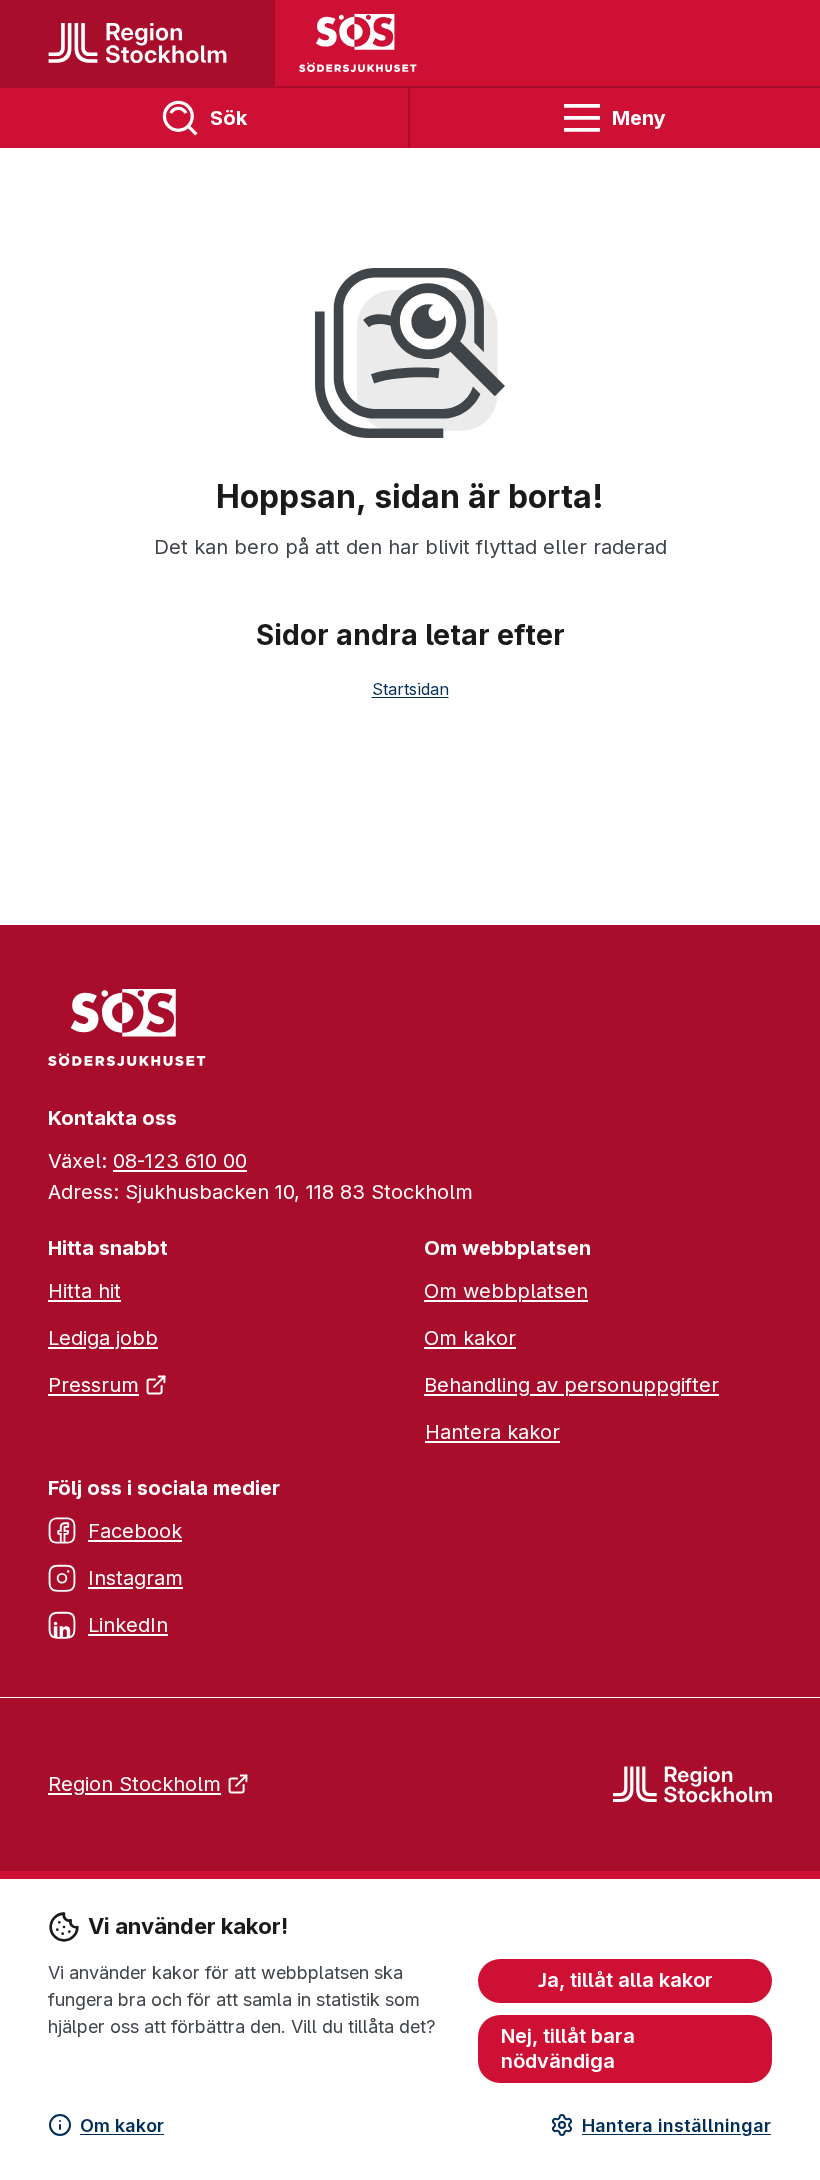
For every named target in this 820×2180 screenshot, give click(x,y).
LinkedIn (128, 1625)
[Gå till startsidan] (137, 43)
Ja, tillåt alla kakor (625, 1980)
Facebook (135, 1531)
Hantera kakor (492, 1432)
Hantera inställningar (676, 2125)
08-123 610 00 (180, 1161)
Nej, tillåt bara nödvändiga (568, 2048)
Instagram (135, 1578)
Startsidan (410, 689)
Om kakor (122, 2125)
